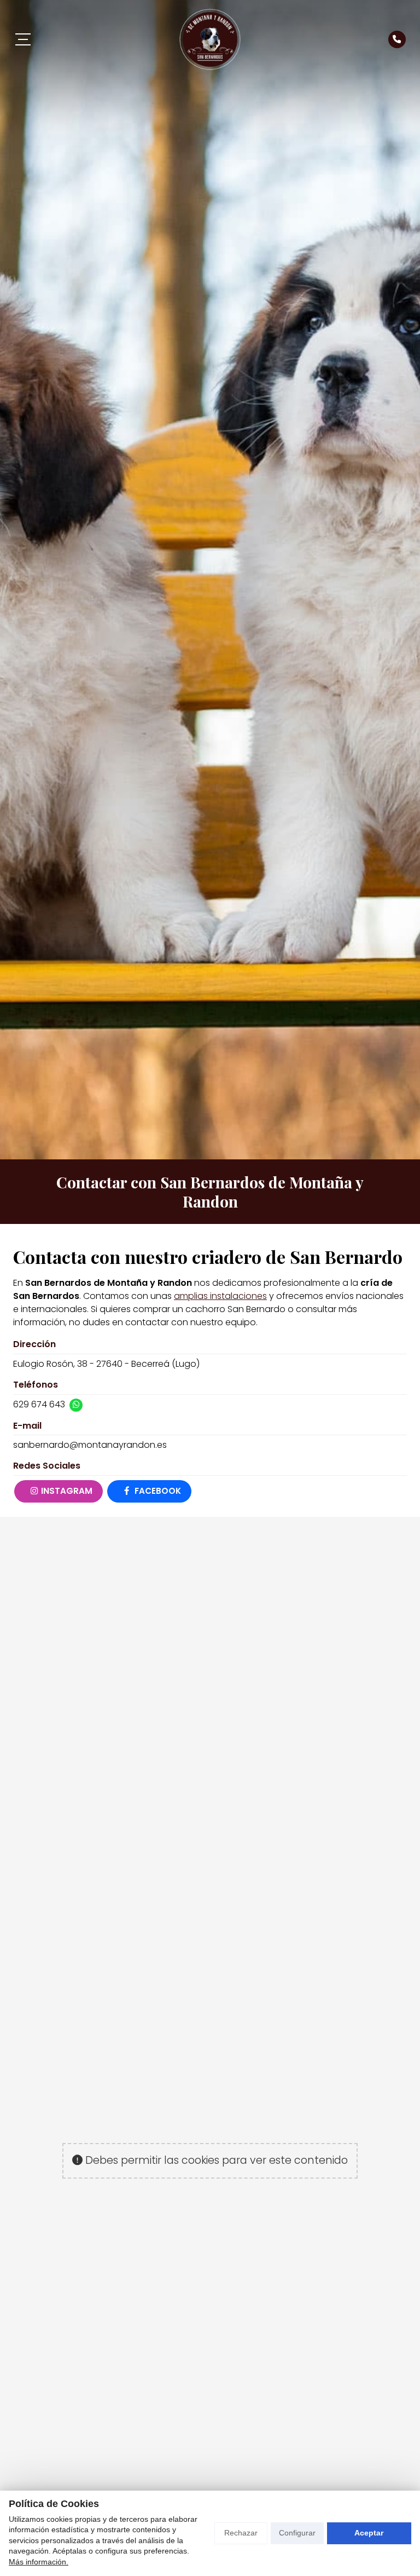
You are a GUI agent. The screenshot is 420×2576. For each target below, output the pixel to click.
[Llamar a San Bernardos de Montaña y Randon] (397, 39)
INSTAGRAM (67, 1491)
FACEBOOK (158, 1491)
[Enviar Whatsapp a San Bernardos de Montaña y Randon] (76, 1405)
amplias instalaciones (220, 1296)
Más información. (39, 2562)
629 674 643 (39, 1404)
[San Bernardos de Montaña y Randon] (210, 39)
